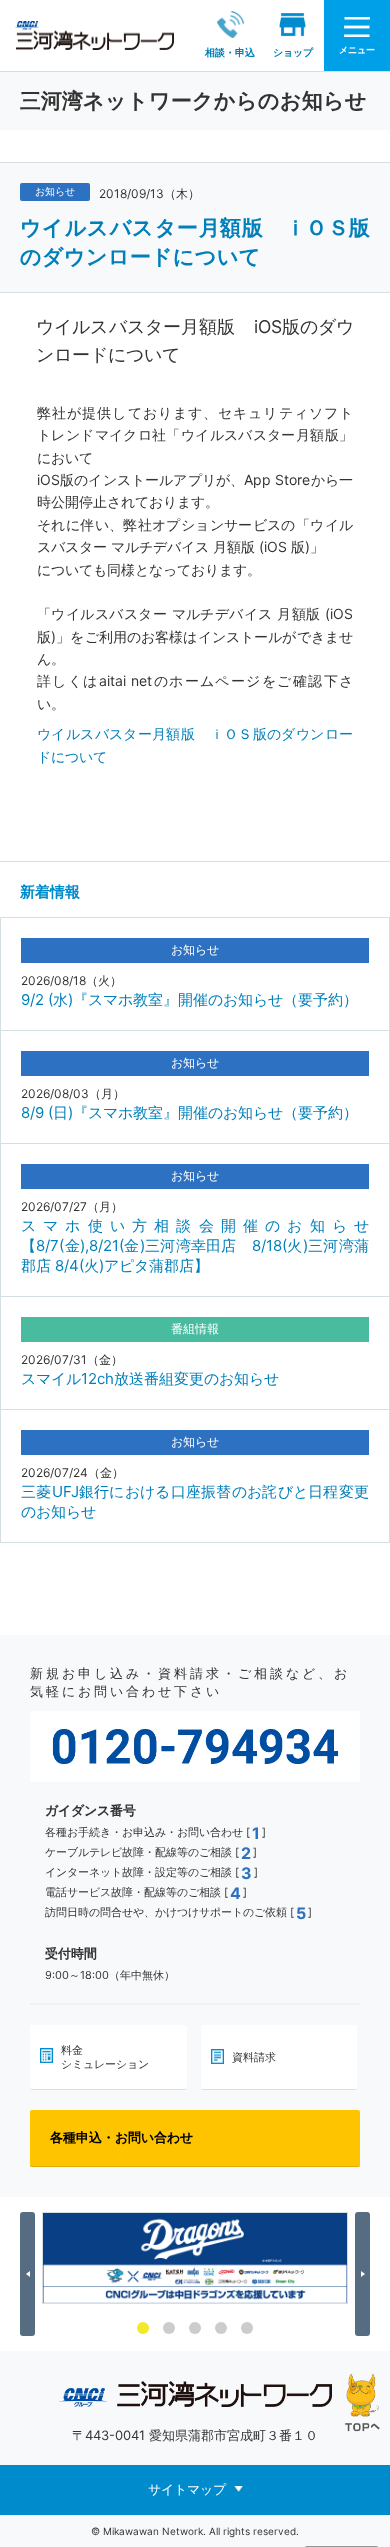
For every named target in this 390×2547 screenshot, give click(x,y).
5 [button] (247, 2328)
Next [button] (365, 2274)
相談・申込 (230, 52)
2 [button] (169, 2328)
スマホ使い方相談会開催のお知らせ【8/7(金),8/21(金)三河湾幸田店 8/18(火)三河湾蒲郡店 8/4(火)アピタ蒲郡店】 (195, 1245)
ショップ (293, 52)
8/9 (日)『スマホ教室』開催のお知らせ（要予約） (189, 1112)
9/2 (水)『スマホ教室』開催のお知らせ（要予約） (189, 999)
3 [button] (195, 2328)
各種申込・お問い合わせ (121, 2137)
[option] (195, 2258)
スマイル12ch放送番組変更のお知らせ (150, 1378)
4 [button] (221, 2328)
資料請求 (254, 2057)
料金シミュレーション (105, 2057)
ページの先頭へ (362, 2402)
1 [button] (143, 2328)
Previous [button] (30, 2274)
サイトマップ (187, 2488)
